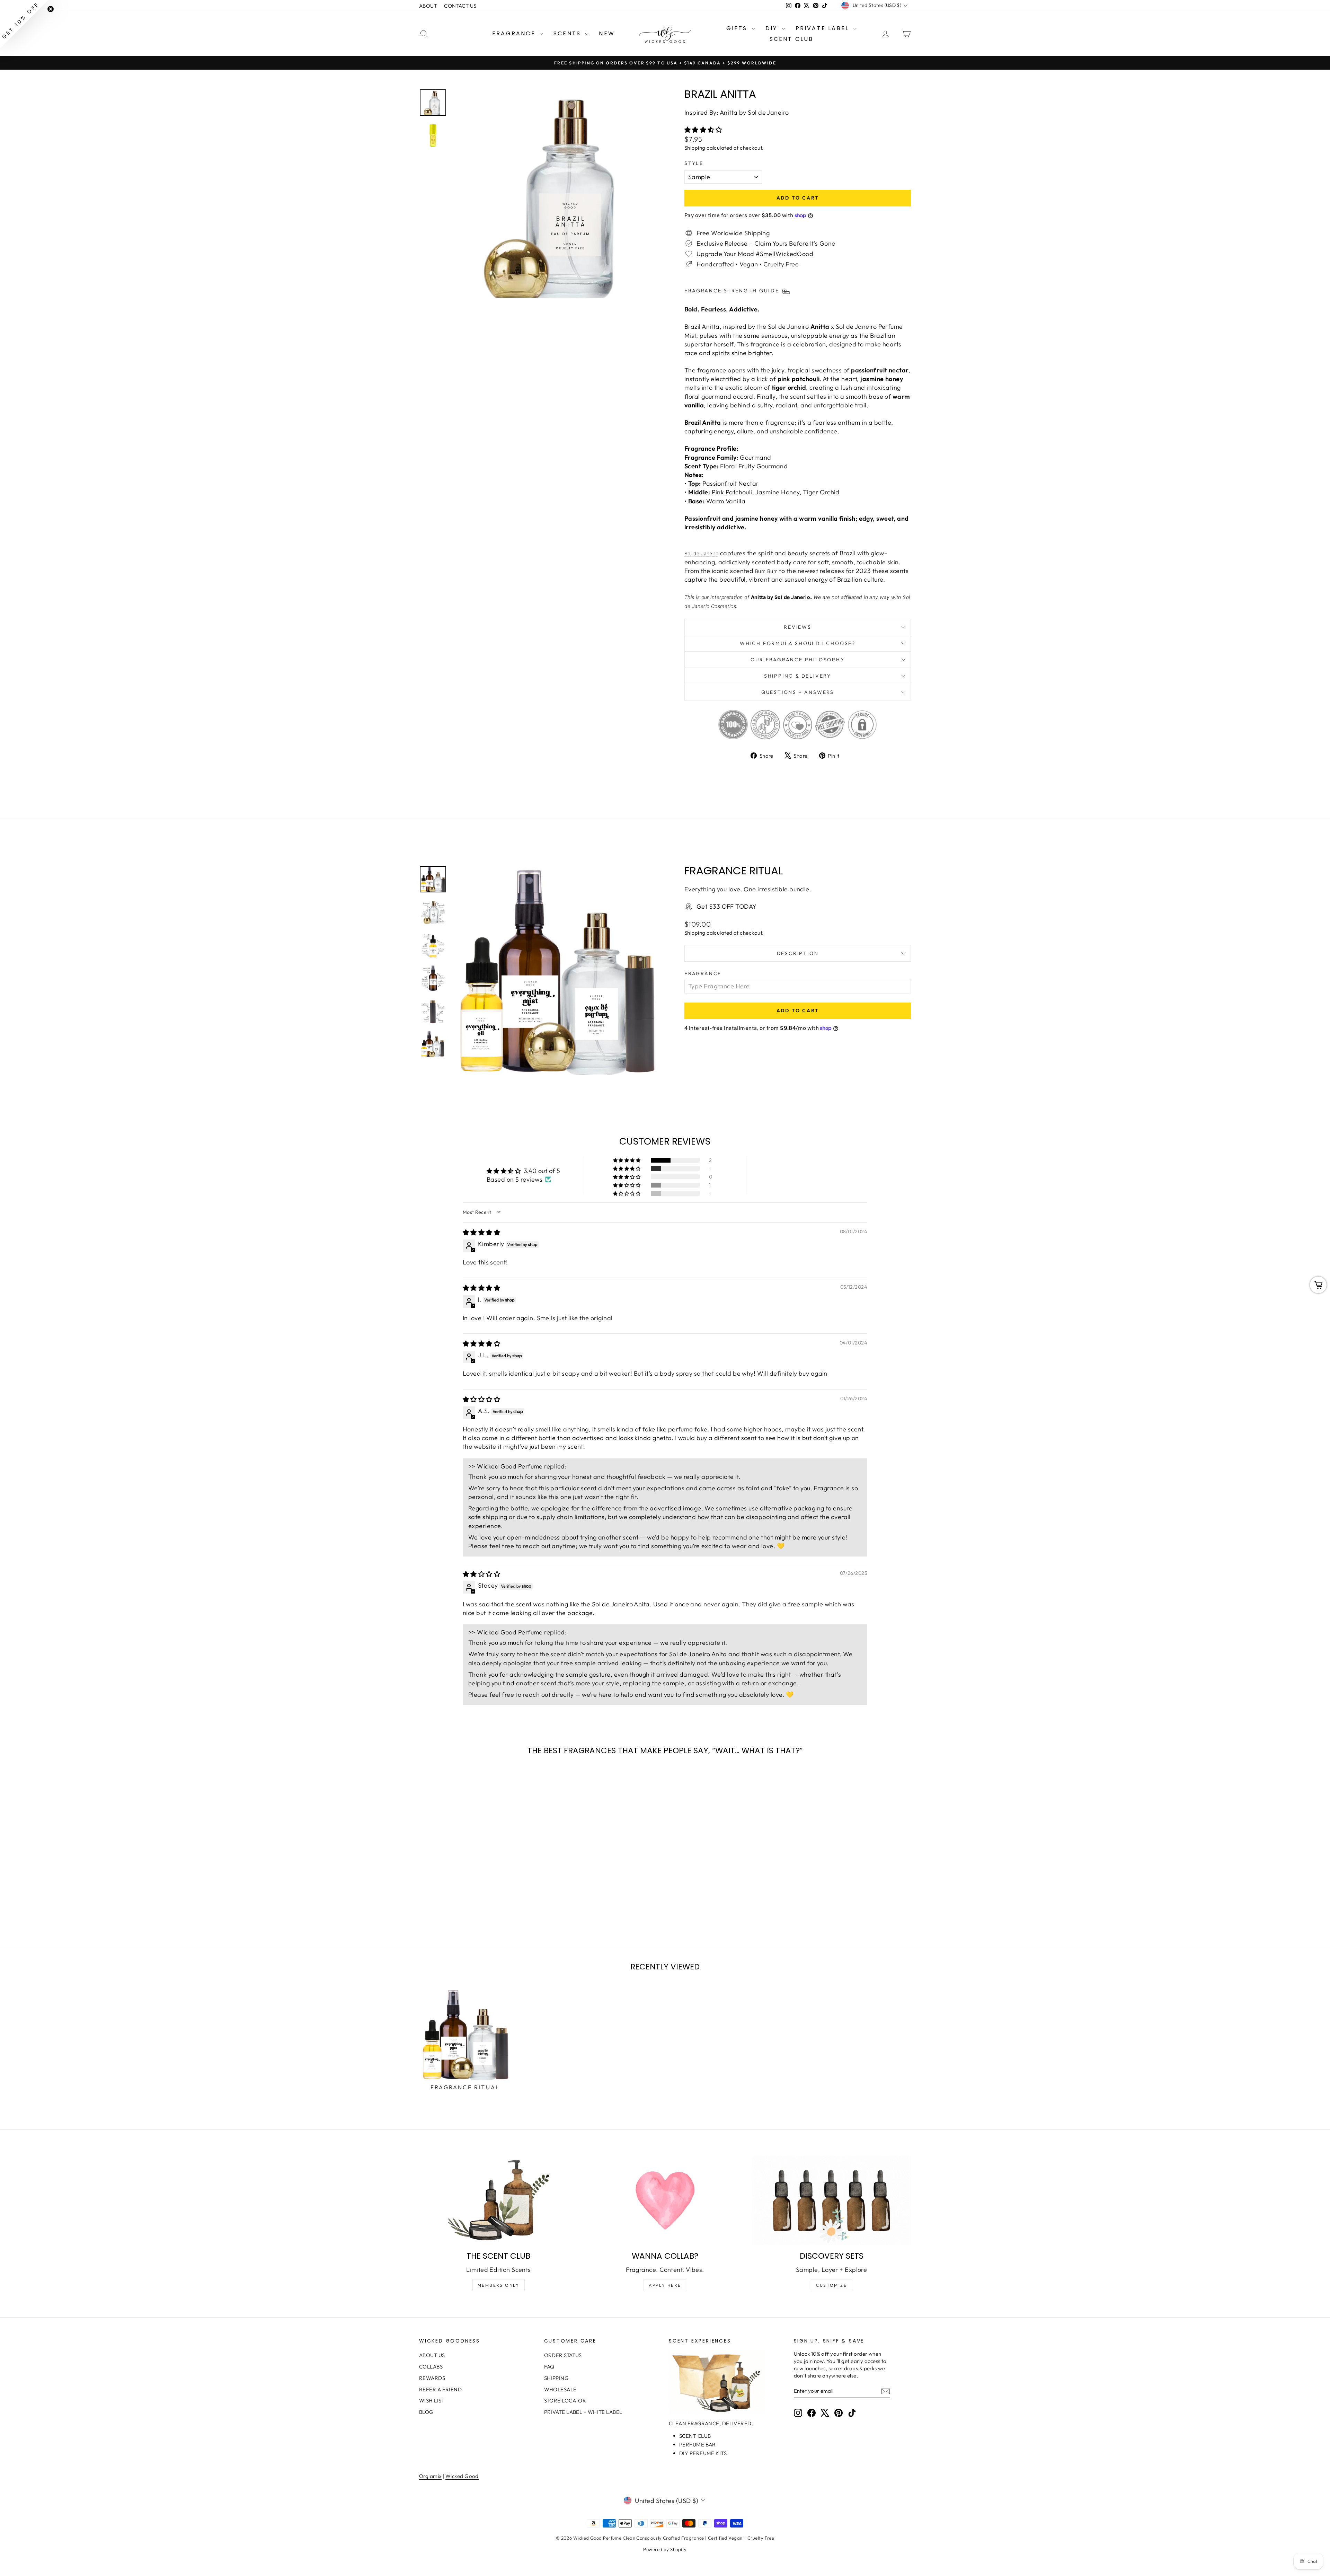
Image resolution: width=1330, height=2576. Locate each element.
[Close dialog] (791, 1203)
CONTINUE (598, 1322)
